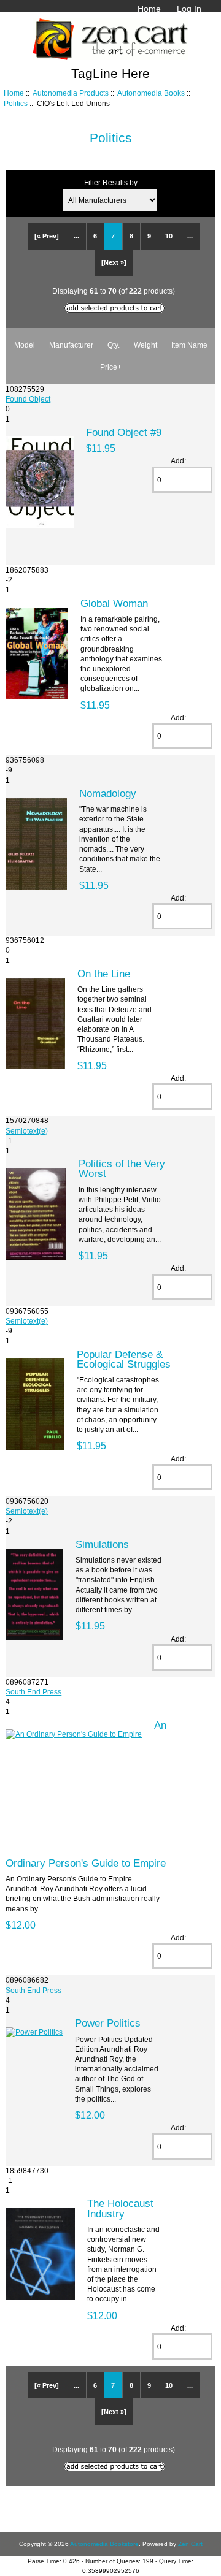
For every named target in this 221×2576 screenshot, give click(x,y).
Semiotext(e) (27, 1131)
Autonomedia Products (71, 93)
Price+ (111, 367)
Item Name (189, 345)
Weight (145, 345)
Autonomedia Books (151, 93)
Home (149, 9)
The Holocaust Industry (120, 2208)
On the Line (104, 974)
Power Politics (108, 2023)
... (76, 236)
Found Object (28, 399)
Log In (189, 9)
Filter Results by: (112, 182)
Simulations (102, 1544)
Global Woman (114, 603)
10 (169, 236)
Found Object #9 (124, 432)
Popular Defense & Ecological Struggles (124, 1359)
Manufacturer (71, 345)
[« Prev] (47, 236)
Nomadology (108, 793)
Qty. (114, 345)
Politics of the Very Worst (122, 1168)
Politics (16, 103)
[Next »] (114, 262)
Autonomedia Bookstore (104, 2544)
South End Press (33, 1692)
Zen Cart (190, 2544)
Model (25, 345)
